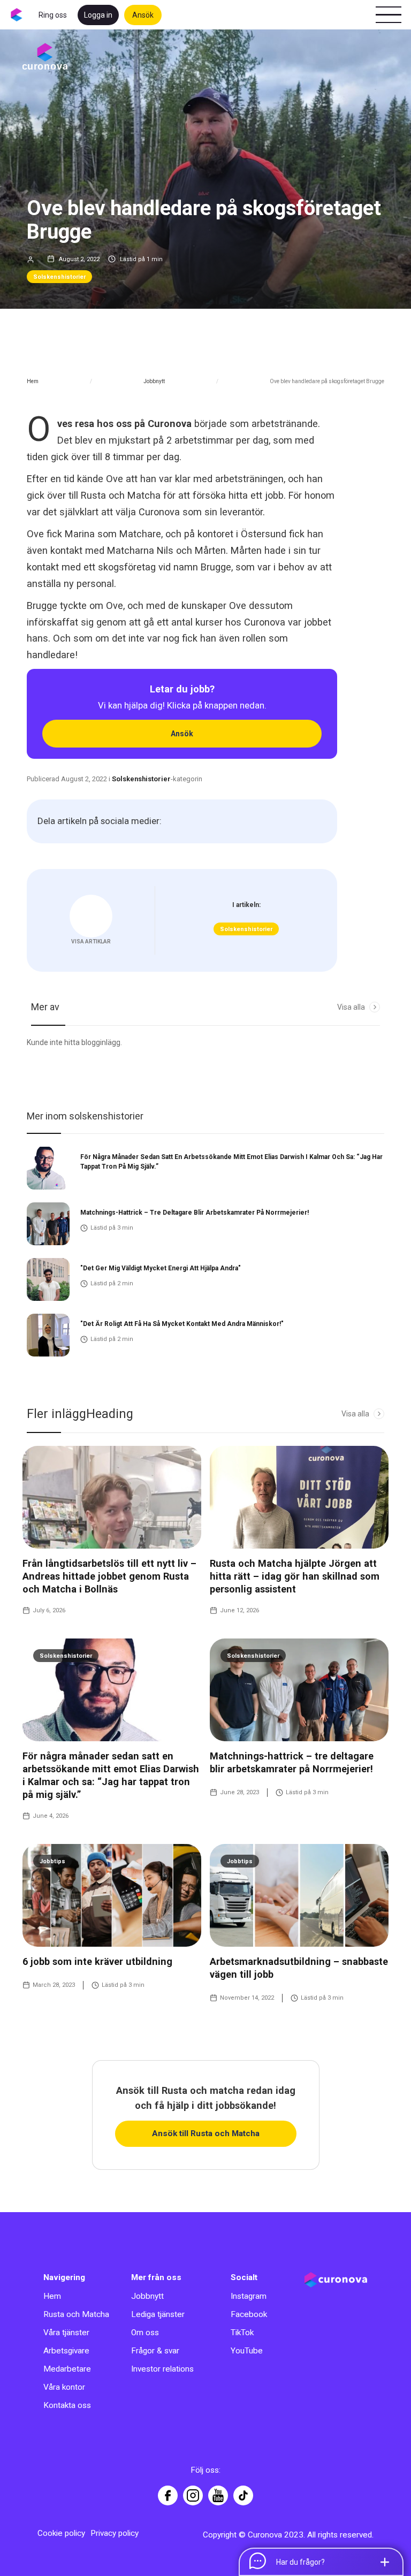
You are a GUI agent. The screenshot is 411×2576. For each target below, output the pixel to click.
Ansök (143, 15)
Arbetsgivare (66, 2351)
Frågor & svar (155, 2351)
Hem (33, 381)
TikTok (242, 2333)
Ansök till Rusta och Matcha (206, 2133)
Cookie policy (61, 2533)
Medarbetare (67, 2369)
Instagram (249, 2296)
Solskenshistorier (59, 277)
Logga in (98, 15)
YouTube (247, 2351)
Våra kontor (64, 2387)
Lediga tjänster (158, 2314)
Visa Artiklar (91, 942)
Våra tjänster (66, 2333)
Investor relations (162, 2369)
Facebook (249, 2314)
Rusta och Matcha (76, 2314)
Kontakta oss (67, 2405)
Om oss (145, 2333)
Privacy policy (115, 2533)
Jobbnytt (154, 381)
